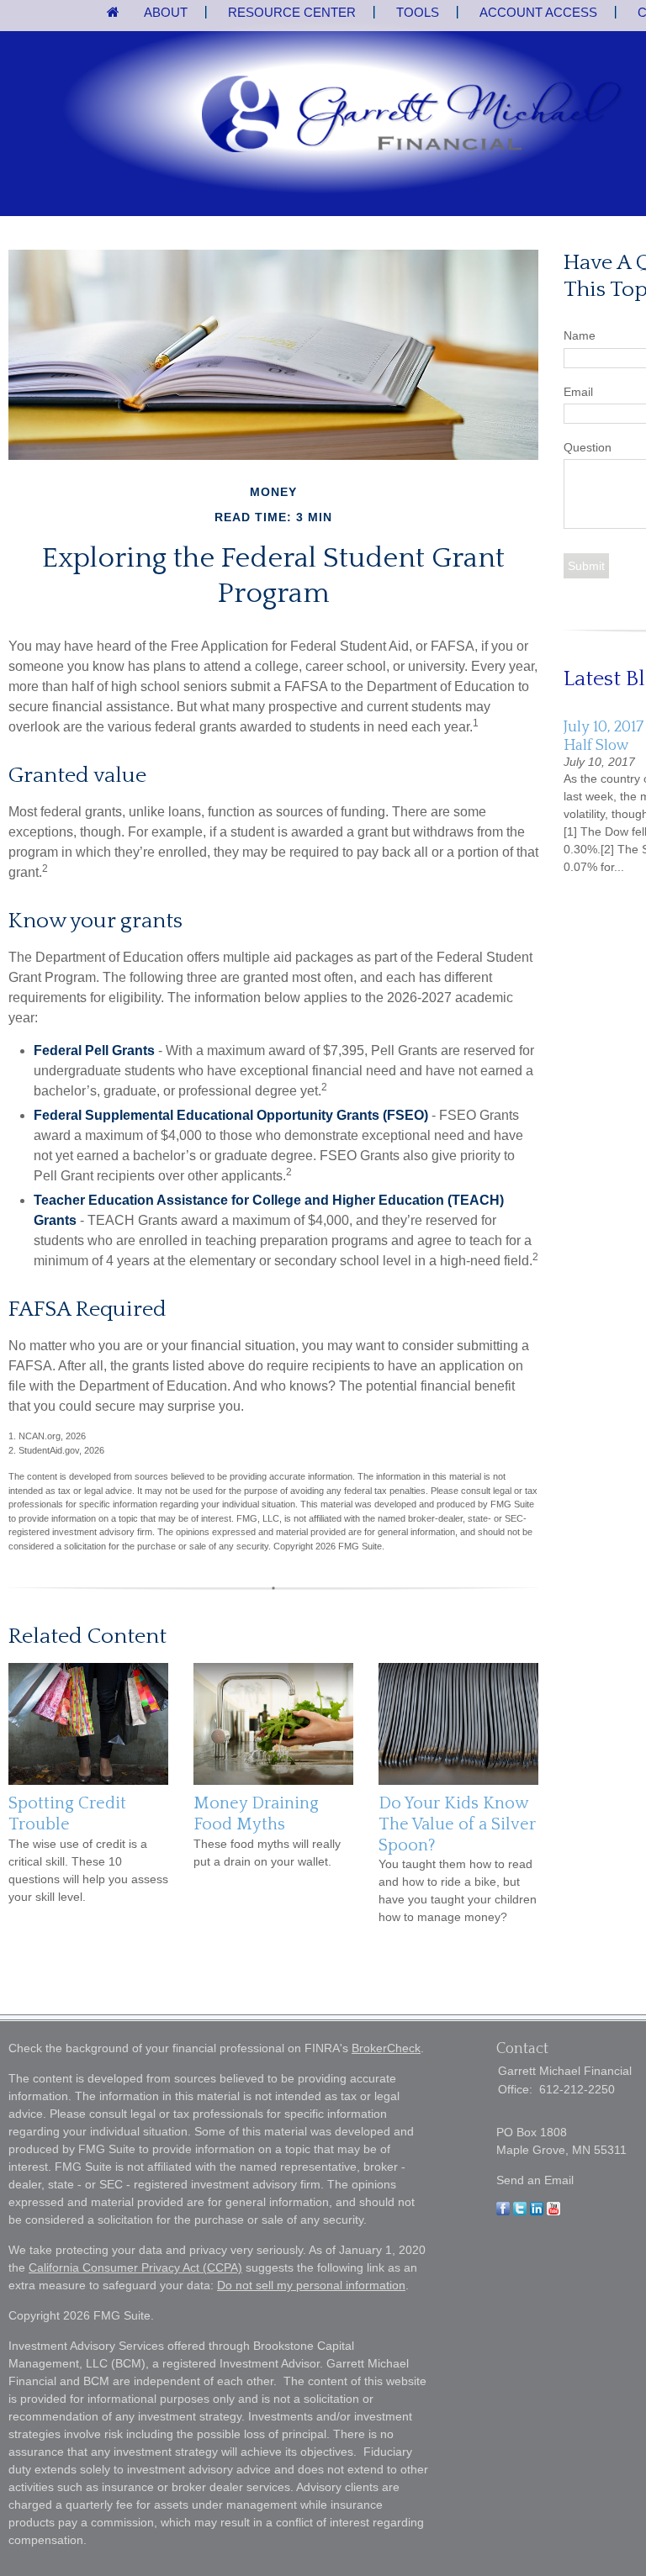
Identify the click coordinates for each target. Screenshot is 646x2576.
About (166, 12)
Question (588, 447)
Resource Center (292, 12)
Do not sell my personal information (311, 2285)
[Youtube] (553, 2211)
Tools (418, 12)
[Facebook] (503, 2211)
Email (578, 392)
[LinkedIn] (537, 2211)
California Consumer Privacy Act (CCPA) (135, 2267)
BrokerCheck (386, 2048)
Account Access (538, 12)
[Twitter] (520, 2211)
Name (580, 335)
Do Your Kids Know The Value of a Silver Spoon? (457, 1824)
